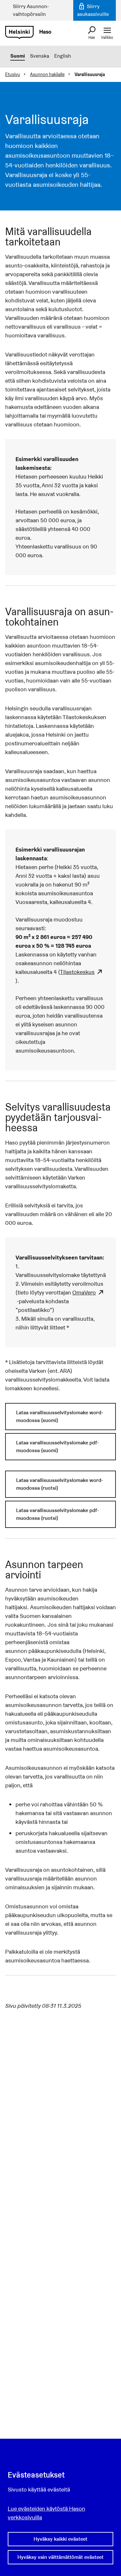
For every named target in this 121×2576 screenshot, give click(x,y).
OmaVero (84, 1292)
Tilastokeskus (77, 972)
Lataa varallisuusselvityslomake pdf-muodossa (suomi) (57, 1446)
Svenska (40, 56)
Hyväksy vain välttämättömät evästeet (60, 2557)
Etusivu (13, 74)
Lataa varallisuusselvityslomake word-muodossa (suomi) (60, 1416)
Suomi (18, 56)
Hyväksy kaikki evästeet (60, 2539)
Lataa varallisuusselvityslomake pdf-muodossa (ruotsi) (57, 1514)
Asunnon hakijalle (47, 74)
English (63, 56)
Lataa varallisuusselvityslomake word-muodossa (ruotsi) (60, 1484)
